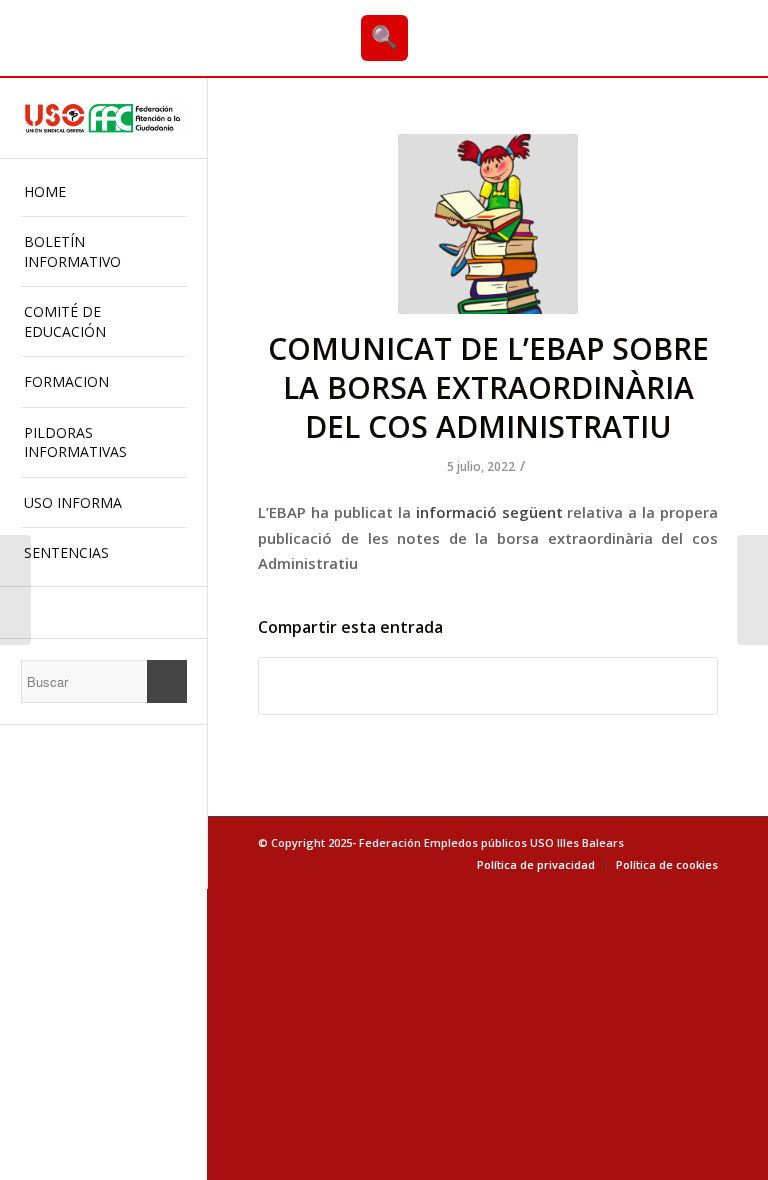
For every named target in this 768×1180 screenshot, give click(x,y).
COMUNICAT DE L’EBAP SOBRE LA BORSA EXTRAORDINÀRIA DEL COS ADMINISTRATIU (488, 387)
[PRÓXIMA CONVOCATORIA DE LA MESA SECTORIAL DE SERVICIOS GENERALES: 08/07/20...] (15, 590)
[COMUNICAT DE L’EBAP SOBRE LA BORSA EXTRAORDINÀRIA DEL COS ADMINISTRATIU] (488, 224)
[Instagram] (103, 612)
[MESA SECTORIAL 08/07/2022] (752, 590)
